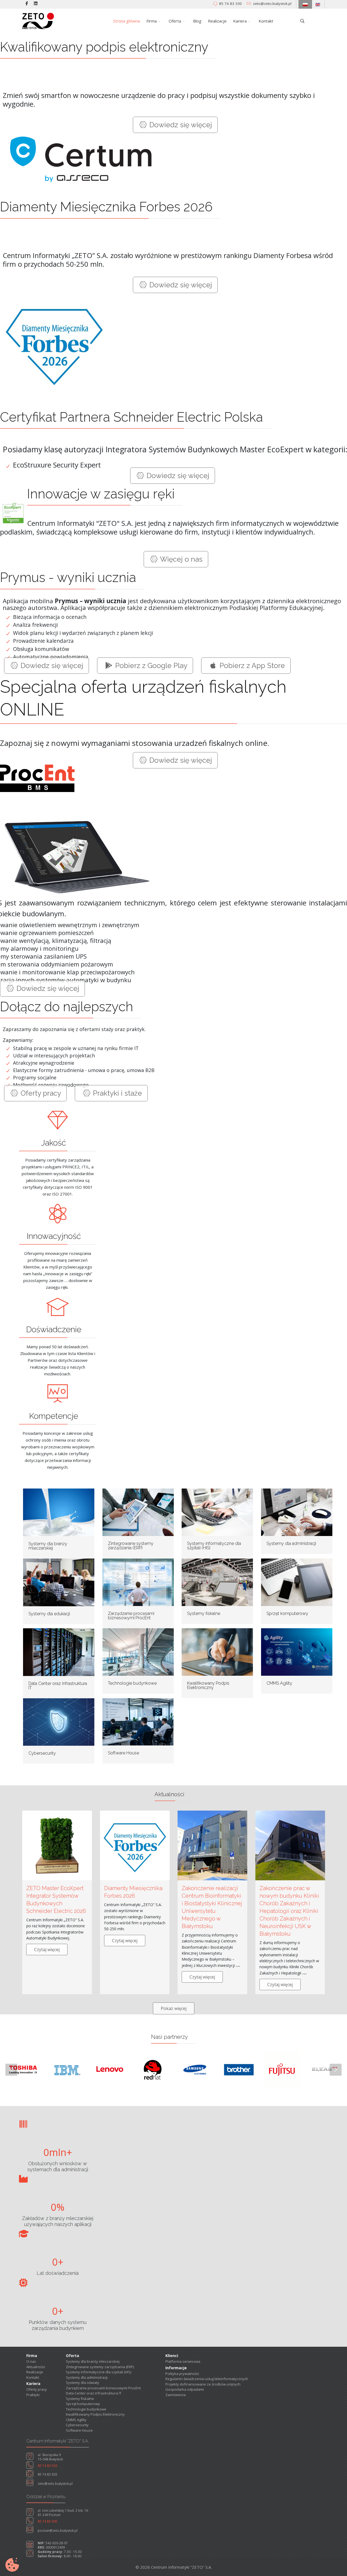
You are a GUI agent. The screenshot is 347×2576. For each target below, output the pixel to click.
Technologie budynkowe (132, 1683)
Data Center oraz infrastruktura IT (58, 1686)
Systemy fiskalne (204, 1613)
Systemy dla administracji (291, 1543)
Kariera (240, 21)
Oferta (175, 21)
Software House (123, 1753)
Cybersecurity (42, 1753)
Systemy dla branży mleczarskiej (48, 1546)
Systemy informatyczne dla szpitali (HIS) (214, 1546)
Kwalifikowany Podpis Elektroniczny (208, 1685)
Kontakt (266, 21)
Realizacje (217, 21)
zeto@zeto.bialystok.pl (272, 4)
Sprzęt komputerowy (287, 1613)
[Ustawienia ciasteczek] (12, 2565)
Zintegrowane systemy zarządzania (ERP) (131, 1546)
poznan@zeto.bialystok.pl (58, 2531)
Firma (152, 21)
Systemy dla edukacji (49, 1614)
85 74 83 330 (230, 4)
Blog (197, 21)
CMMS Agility (279, 1683)
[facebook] (27, 3)
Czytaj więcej (47, 1950)
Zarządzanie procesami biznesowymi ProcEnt (131, 1616)
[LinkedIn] (36, 3)
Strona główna (126, 21)
